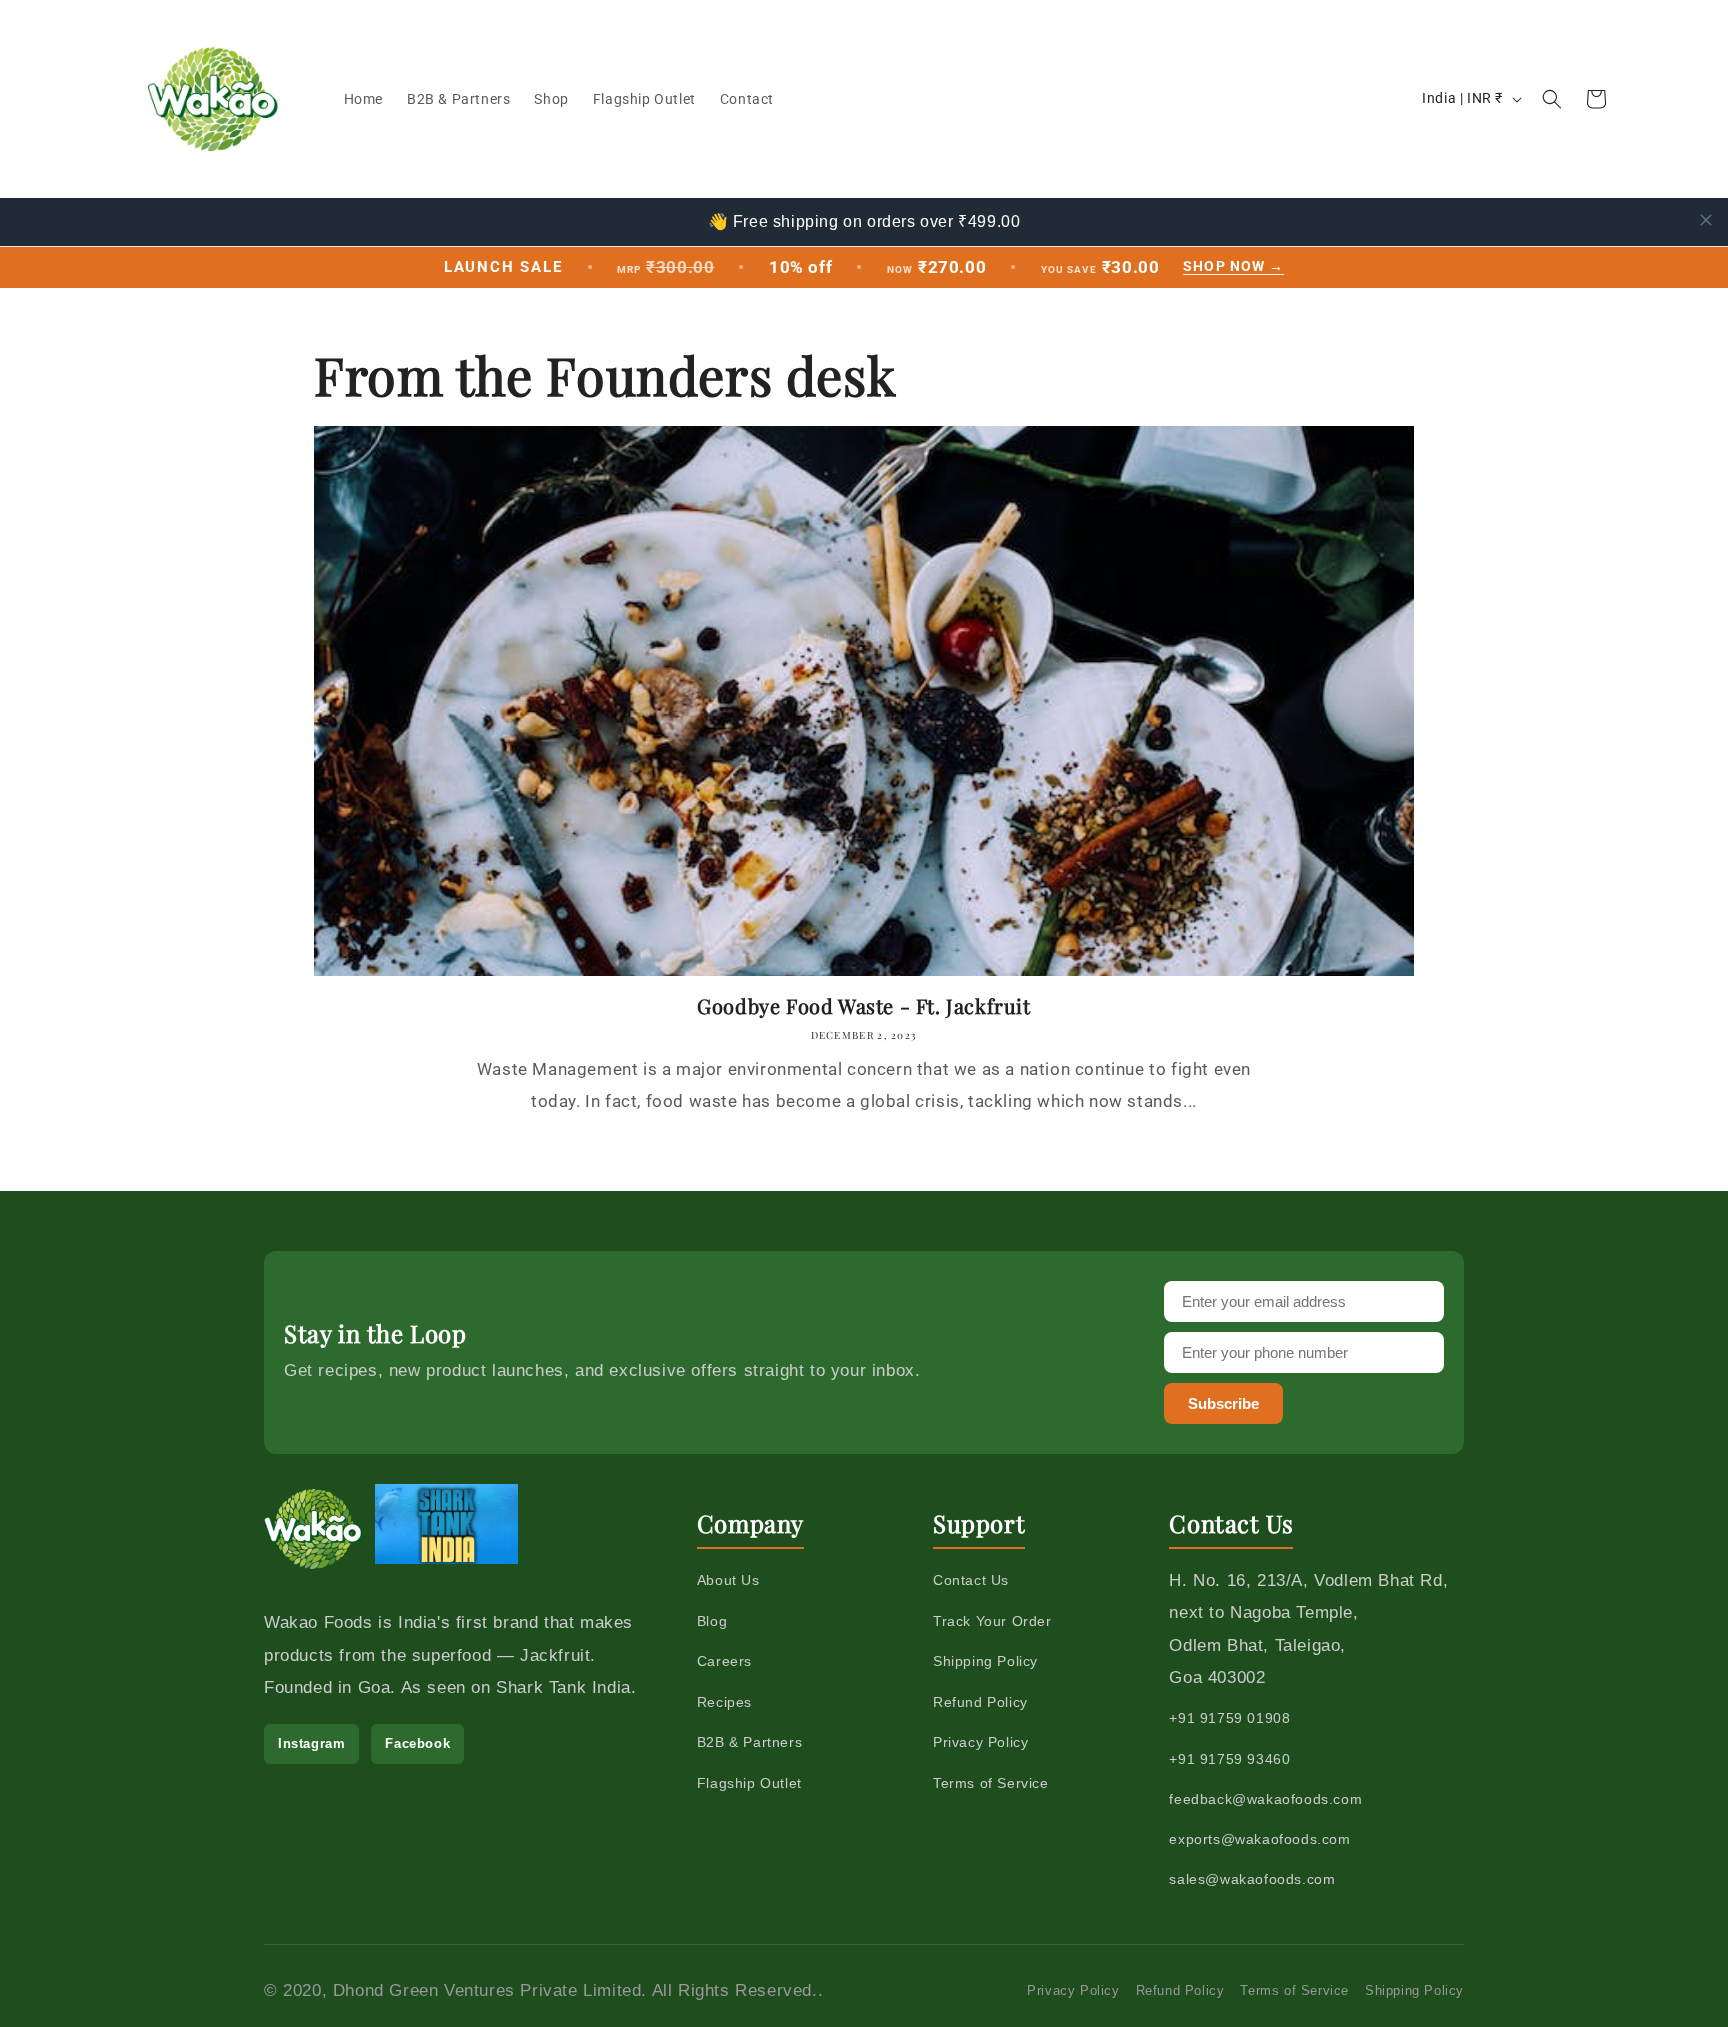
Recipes (724, 1702)
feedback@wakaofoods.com (1265, 1799)
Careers (724, 1661)
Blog (712, 1621)
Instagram (311, 1743)
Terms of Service (991, 1783)
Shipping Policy (985, 1661)
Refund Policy (980, 1702)
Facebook (417, 1743)
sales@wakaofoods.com (1252, 1879)
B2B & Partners (749, 1742)
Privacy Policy (980, 1742)
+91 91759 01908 (1229, 1718)
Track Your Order (992, 1621)
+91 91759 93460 (1229, 1759)
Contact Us (971, 1580)
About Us (728, 1580)
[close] (1706, 220)
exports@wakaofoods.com (1259, 1839)
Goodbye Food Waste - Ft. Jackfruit (863, 1006)
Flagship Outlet (749, 1783)
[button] (1552, 99)
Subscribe (1223, 1403)
